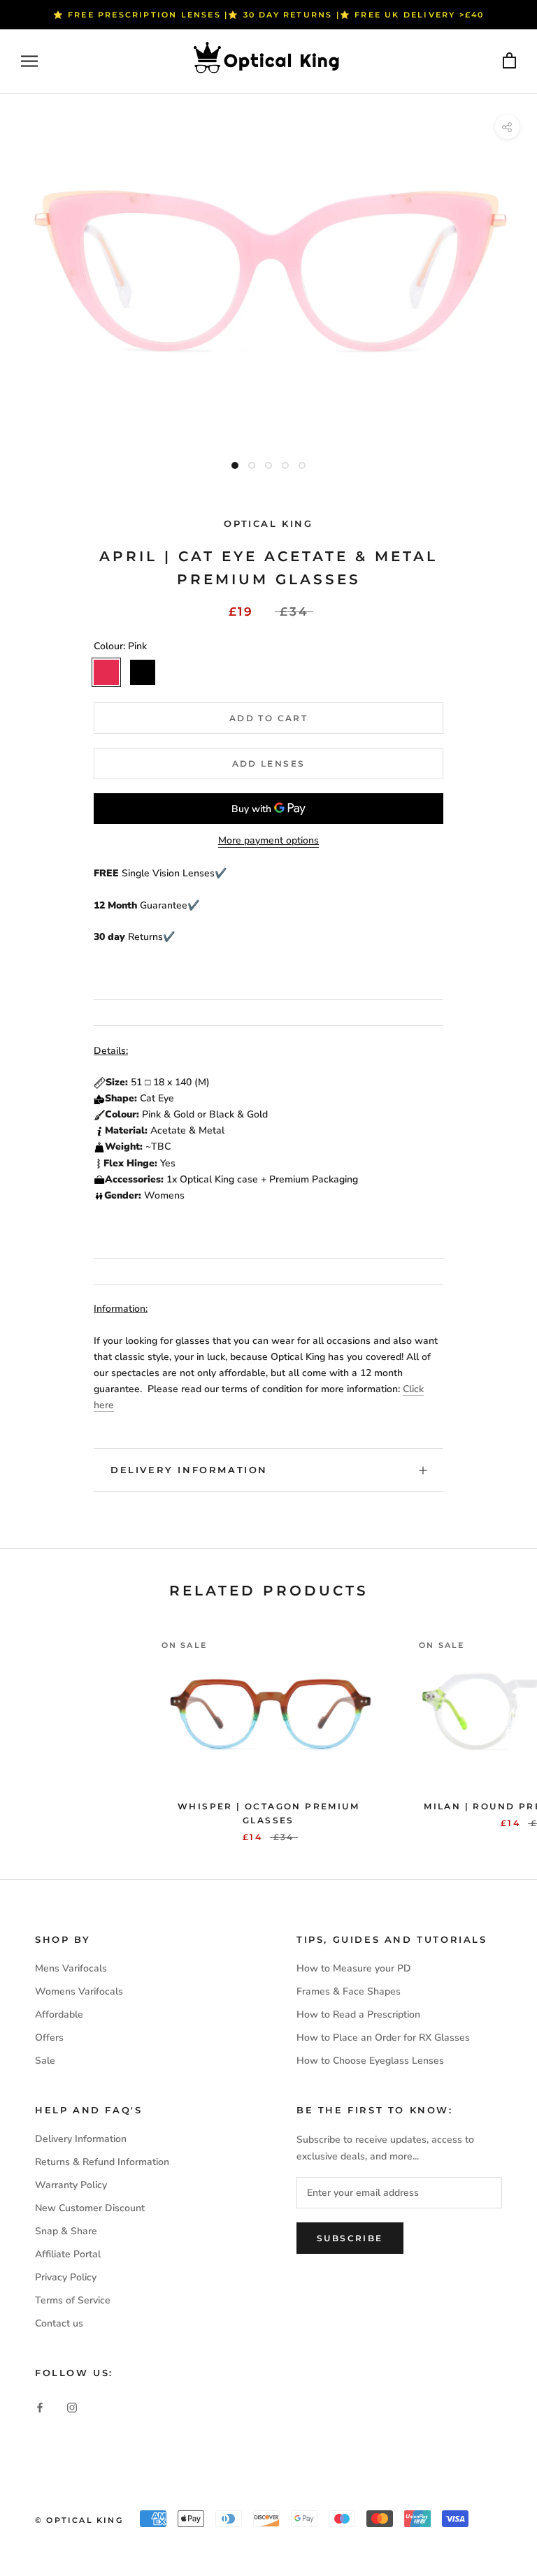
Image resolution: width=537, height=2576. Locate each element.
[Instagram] (72, 2407)
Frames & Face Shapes (349, 1991)
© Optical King (79, 2520)
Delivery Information (189, 1470)
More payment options (268, 840)
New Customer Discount (90, 2208)
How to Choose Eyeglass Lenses (370, 2061)
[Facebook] (40, 2407)
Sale (45, 2061)
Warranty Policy (71, 2185)
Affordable (59, 2014)
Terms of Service (73, 2300)
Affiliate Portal (68, 2254)
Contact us (59, 2323)
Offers (49, 2038)
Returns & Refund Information (102, 2162)
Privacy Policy (66, 2277)
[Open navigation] (29, 61)
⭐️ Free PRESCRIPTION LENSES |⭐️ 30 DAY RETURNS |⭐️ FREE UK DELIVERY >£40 (269, 15)
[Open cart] (509, 61)
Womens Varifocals (79, 1991)
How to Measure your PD (354, 1968)
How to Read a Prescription (358, 2014)
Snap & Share (66, 2231)
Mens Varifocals (71, 1968)
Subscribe (350, 2238)
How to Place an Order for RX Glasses (383, 2038)
